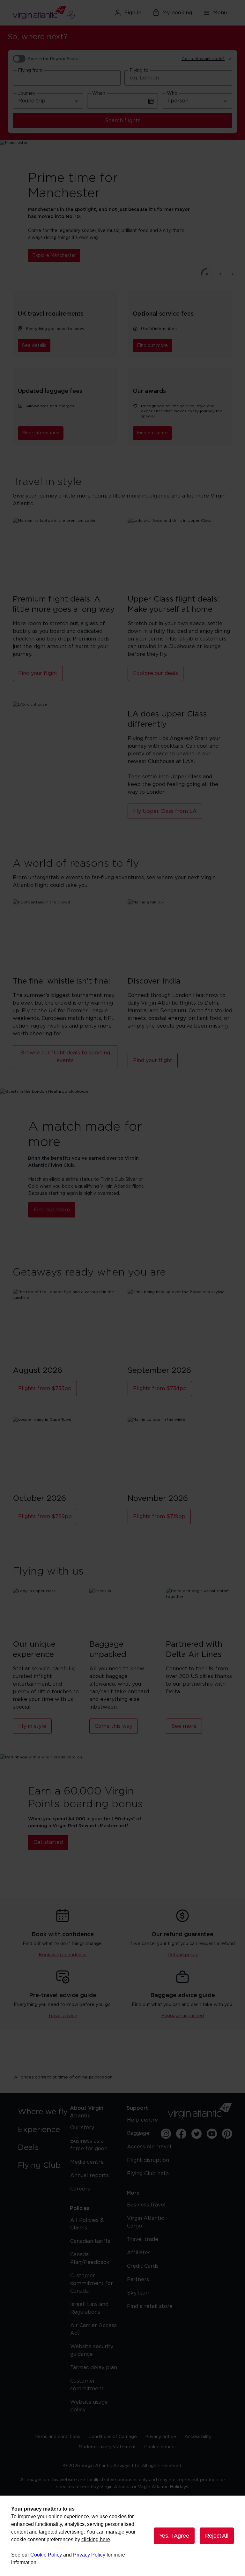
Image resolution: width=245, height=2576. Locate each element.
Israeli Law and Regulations (89, 2308)
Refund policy (183, 1955)
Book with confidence (63, 1955)
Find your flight (38, 673)
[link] (45, 2112)
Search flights (123, 121)
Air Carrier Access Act (93, 2329)
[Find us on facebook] (181, 2134)
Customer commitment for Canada (92, 2283)
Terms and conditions (57, 2437)
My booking (177, 13)
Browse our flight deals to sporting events (65, 1057)
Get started (48, 1842)
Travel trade (143, 2239)
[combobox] (67, 78)
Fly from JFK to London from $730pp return (103, 252)
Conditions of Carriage (113, 2437)
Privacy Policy (89, 2555)
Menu (220, 13)
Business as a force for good (89, 2145)
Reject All (217, 2536)
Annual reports (89, 2175)
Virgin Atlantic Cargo (145, 2222)
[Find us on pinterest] (227, 2134)
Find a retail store (150, 2306)
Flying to (139, 71)
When (99, 94)
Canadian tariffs (90, 2241)
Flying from (30, 71)
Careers (80, 2189)
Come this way (114, 1726)
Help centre (142, 2120)
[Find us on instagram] (166, 2134)
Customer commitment (87, 2385)
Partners (138, 2280)
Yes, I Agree (174, 2536)
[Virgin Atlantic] (48, 13)
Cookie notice (159, 2447)
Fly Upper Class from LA (165, 811)
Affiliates (139, 2253)
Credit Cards (143, 2266)
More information (41, 433)
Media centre (87, 2162)
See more (184, 1726)
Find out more (152, 346)
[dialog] (122, 2536)
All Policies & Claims (87, 2224)
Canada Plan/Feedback (90, 2258)
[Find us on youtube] (212, 2134)
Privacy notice (161, 2437)
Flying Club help (148, 2174)
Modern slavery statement (107, 2447)
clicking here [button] (96, 2539)
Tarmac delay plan (94, 2368)
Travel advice (63, 2016)
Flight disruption (148, 2160)
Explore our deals (156, 673)
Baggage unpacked (182, 2016)
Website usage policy (89, 2406)
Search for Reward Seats (53, 59)
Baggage (138, 2133)
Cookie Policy (46, 2555)
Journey (27, 94)
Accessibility (198, 2437)
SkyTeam (139, 2293)
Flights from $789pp (45, 1516)
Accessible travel (149, 2147)
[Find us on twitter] (197, 2134)
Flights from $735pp (45, 1389)
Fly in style (32, 1726)
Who (172, 94)
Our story (82, 2128)
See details (34, 346)
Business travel (146, 2205)
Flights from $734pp (160, 1389)
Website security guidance (92, 2350)
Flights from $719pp (159, 1516)
